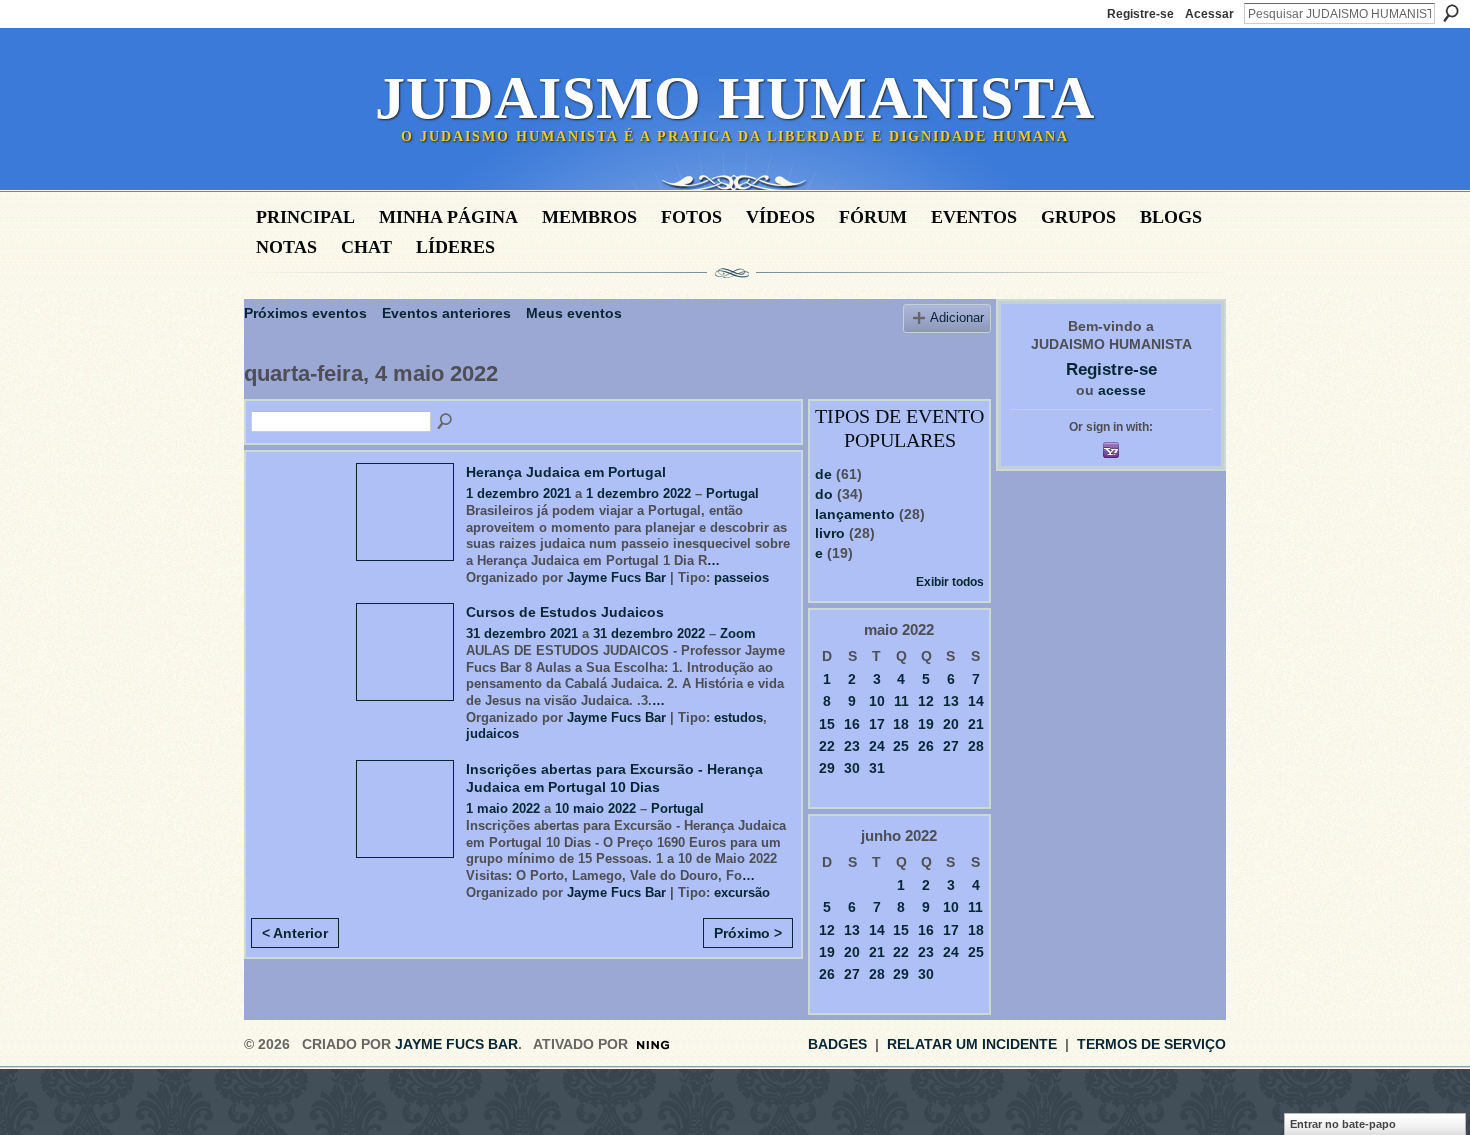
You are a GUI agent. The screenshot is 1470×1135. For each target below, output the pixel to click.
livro (830, 533)
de (823, 474)
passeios (741, 577)
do (824, 494)
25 (901, 746)
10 (877, 701)
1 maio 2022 (503, 808)
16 (852, 724)
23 (852, 746)
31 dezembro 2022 (649, 633)
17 (877, 724)
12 (926, 701)
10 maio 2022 (595, 808)
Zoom (738, 633)
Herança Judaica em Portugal (566, 472)
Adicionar (957, 318)
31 (877, 768)
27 (951, 746)
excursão (742, 892)
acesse (1122, 390)
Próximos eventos (305, 313)
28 (976, 746)
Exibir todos (950, 582)
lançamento (855, 514)
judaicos (492, 733)
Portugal (732, 493)
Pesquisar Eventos (446, 422)
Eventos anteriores (446, 313)
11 (901, 701)
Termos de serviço (1151, 1044)
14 (976, 701)
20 (951, 724)
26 (926, 746)
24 (877, 746)
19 (926, 724)
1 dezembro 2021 (518, 493)
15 (827, 724)
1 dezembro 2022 (638, 493)
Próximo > (748, 933)
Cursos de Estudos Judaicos (565, 612)
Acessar (1209, 14)
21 (976, 724)
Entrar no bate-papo (1343, 1124)
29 (827, 768)
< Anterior (295, 933)
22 (827, 746)
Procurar (1451, 13)
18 (901, 724)
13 (951, 701)
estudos (738, 717)
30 (852, 768)
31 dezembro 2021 (522, 633)
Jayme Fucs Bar (616, 577)
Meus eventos (574, 313)
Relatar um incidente (972, 1044)
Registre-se (1140, 14)
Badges (837, 1044)
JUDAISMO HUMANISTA (735, 98)
